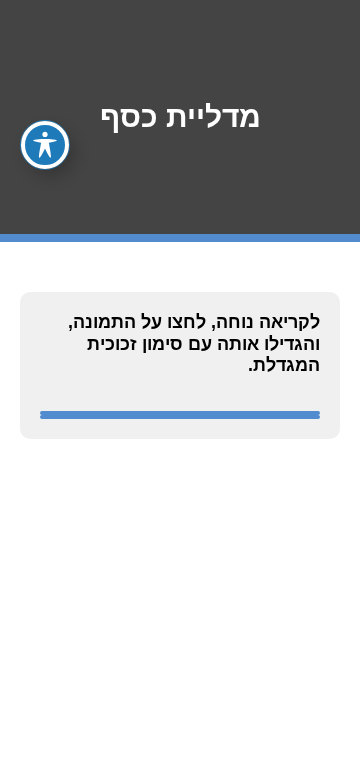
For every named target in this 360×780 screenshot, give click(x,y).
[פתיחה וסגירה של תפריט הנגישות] (45, 145)
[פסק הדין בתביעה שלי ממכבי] (180, 417)
